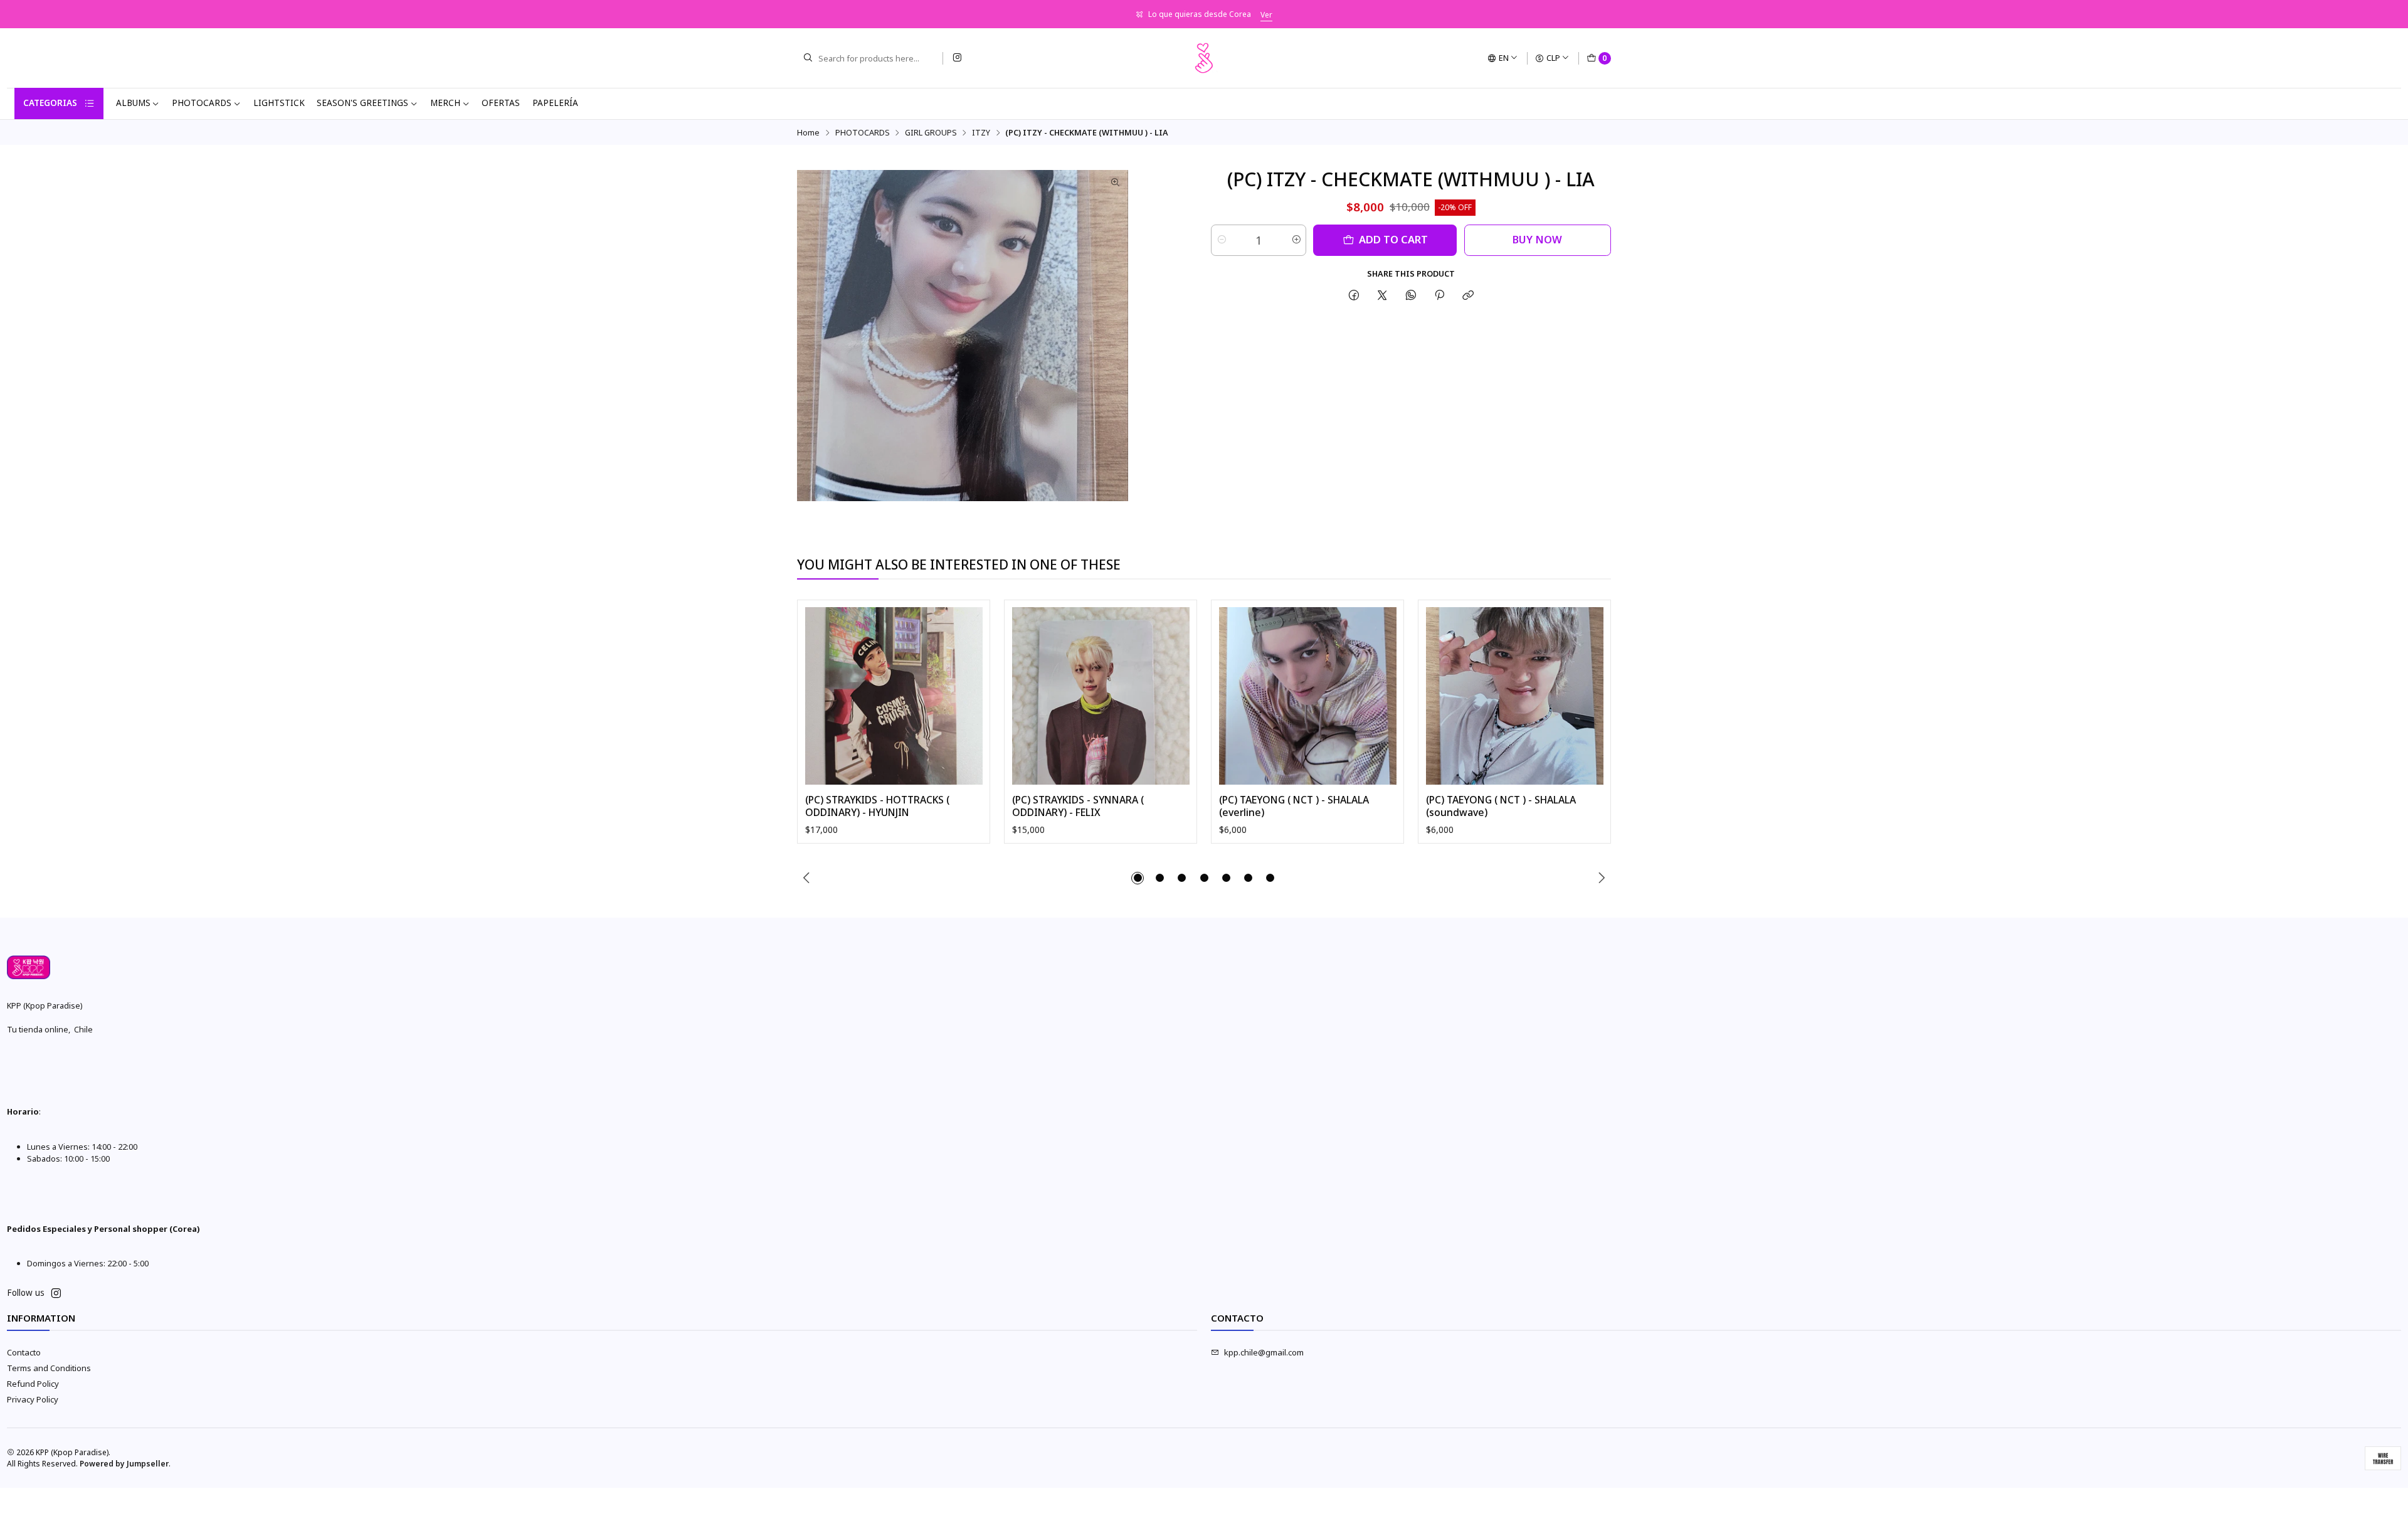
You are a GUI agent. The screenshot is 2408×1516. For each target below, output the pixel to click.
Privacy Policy (33, 1399)
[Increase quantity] (1296, 240)
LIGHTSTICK (279, 103)
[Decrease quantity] (1221, 240)
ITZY (981, 133)
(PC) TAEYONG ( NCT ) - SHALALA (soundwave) (1501, 806)
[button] (1138, 878)
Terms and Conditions (49, 1368)
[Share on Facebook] (1354, 295)
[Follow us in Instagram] (957, 58)
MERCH (445, 103)
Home (808, 133)
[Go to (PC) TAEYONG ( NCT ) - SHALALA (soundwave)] (1515, 696)
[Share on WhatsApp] (1411, 295)
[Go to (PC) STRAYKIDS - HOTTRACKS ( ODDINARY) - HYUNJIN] (894, 696)
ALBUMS (133, 103)
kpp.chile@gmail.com (1264, 1352)
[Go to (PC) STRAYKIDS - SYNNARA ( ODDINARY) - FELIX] (1101, 696)
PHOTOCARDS (202, 103)
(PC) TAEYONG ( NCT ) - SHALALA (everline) (1294, 806)
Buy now (1537, 239)
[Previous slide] (806, 878)
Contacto (24, 1352)
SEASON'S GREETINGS (362, 103)
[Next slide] (1602, 878)
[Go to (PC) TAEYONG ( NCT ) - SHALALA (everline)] (1308, 696)
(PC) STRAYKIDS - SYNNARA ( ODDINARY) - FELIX (1078, 806)
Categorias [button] (50, 103)
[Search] (808, 58)
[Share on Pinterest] (1439, 295)
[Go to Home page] (1204, 58)
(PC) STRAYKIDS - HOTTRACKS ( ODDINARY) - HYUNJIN (877, 806)
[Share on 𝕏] (1382, 295)
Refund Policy (33, 1384)
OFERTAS (501, 103)
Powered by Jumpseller (124, 1464)
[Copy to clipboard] (1468, 295)
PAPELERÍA (555, 103)
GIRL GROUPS (931, 133)
